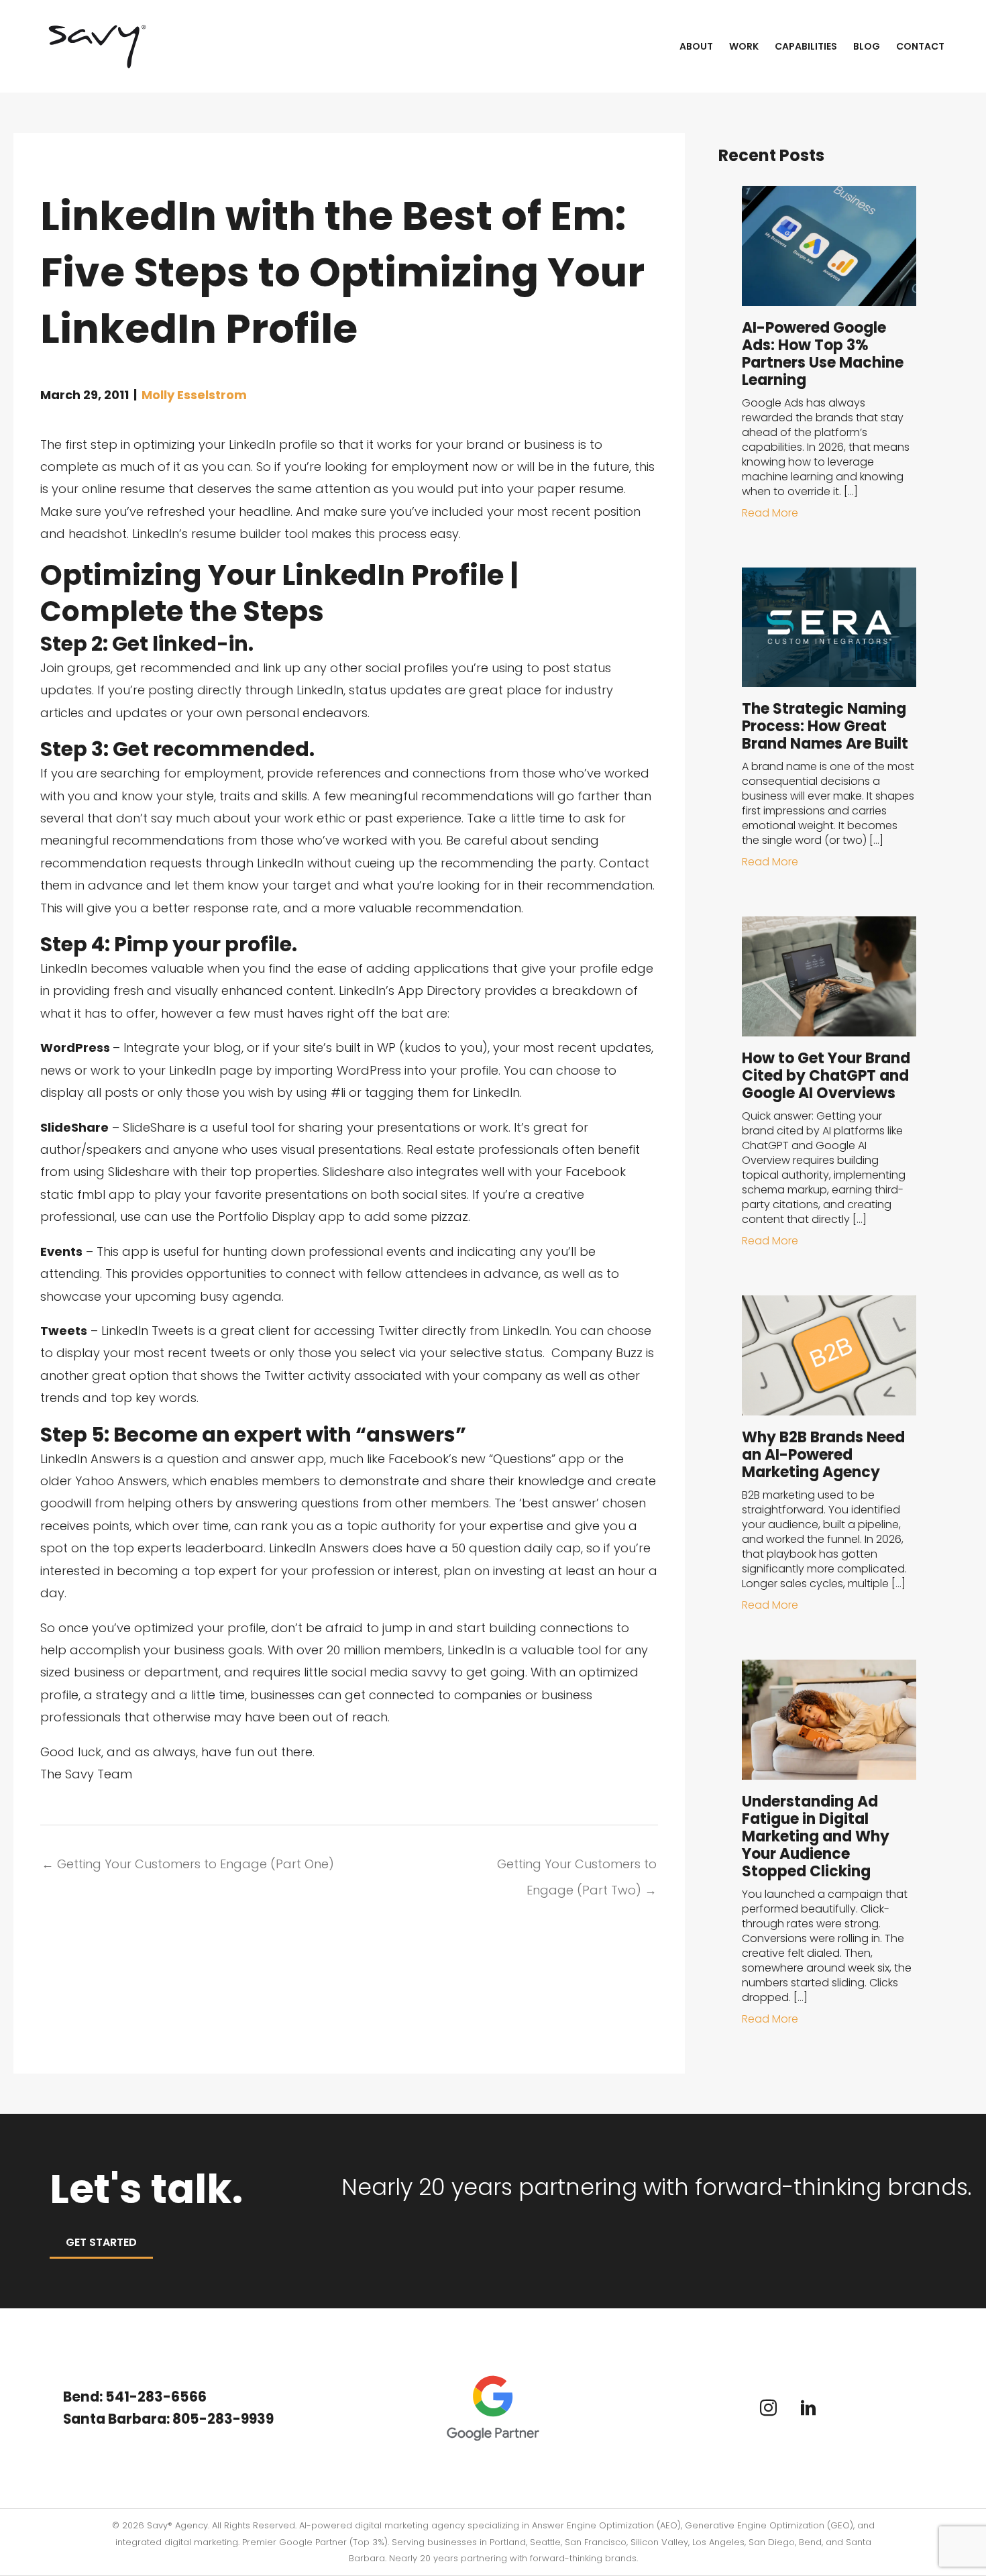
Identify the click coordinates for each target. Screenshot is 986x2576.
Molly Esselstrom (194, 395)
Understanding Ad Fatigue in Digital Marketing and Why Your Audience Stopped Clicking (816, 1836)
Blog (867, 46)
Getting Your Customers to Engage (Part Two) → (577, 1867)
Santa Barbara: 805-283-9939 (170, 2419)
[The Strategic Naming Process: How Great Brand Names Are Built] (829, 626)
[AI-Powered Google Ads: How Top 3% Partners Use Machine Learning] (829, 245)
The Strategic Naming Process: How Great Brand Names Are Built (825, 726)
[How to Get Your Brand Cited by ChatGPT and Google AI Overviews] (829, 976)
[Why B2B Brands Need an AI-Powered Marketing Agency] (829, 1354)
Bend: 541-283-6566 (135, 2397)
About (696, 46)
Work (744, 46)
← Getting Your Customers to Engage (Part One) (188, 1864)
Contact (920, 46)
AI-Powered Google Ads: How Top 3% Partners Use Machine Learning (823, 354)
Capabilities (806, 46)
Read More (770, 513)
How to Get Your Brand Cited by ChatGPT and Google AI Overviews (826, 1076)
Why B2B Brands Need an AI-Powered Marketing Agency (823, 1455)
